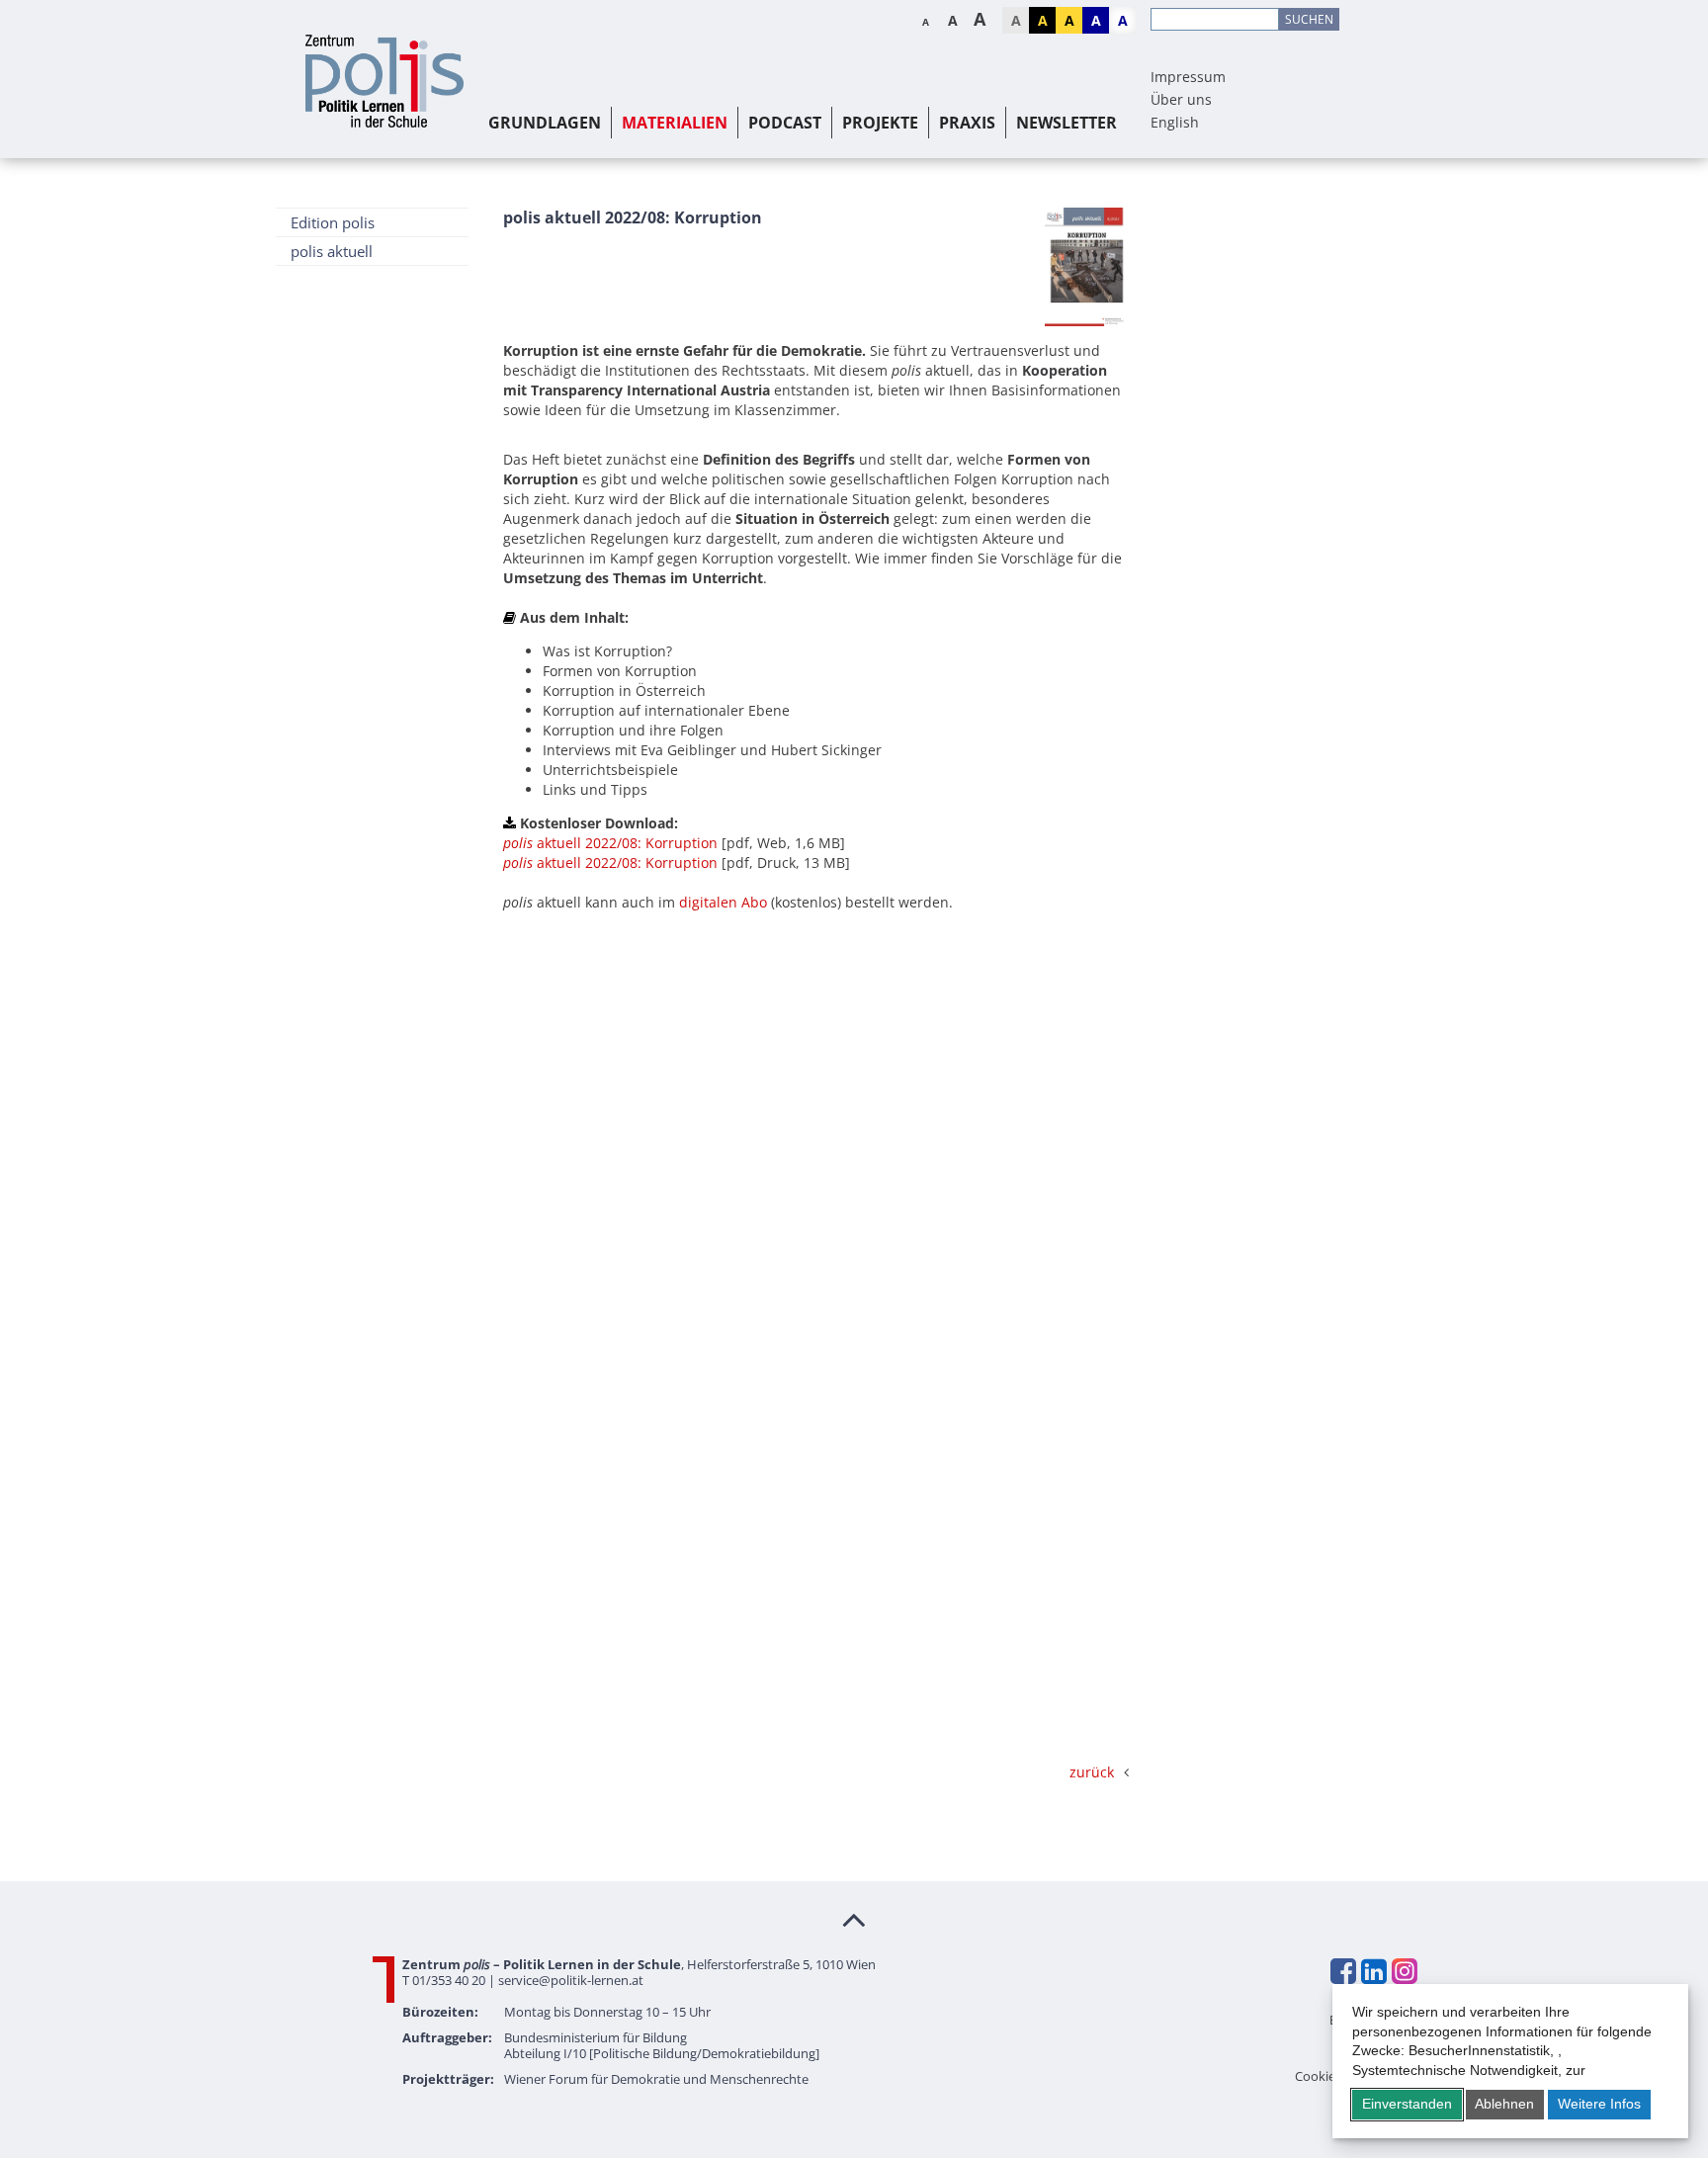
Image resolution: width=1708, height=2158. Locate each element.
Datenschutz (1380, 2038)
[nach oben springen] (854, 1919)
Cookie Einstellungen (1356, 2076)
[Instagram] (1404, 1971)
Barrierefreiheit (1373, 2020)
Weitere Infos (1599, 2104)
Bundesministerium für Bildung (596, 2037)
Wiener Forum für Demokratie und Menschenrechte (656, 2079)
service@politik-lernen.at (571, 1980)
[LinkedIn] (1373, 1971)
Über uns (1181, 99)
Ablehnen (1504, 2104)
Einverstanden (1407, 2104)
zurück (1092, 1772)
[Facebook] (1342, 1971)
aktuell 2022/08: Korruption (610, 843)
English (1175, 122)
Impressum (1188, 77)
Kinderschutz (1379, 2057)
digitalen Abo (723, 902)
